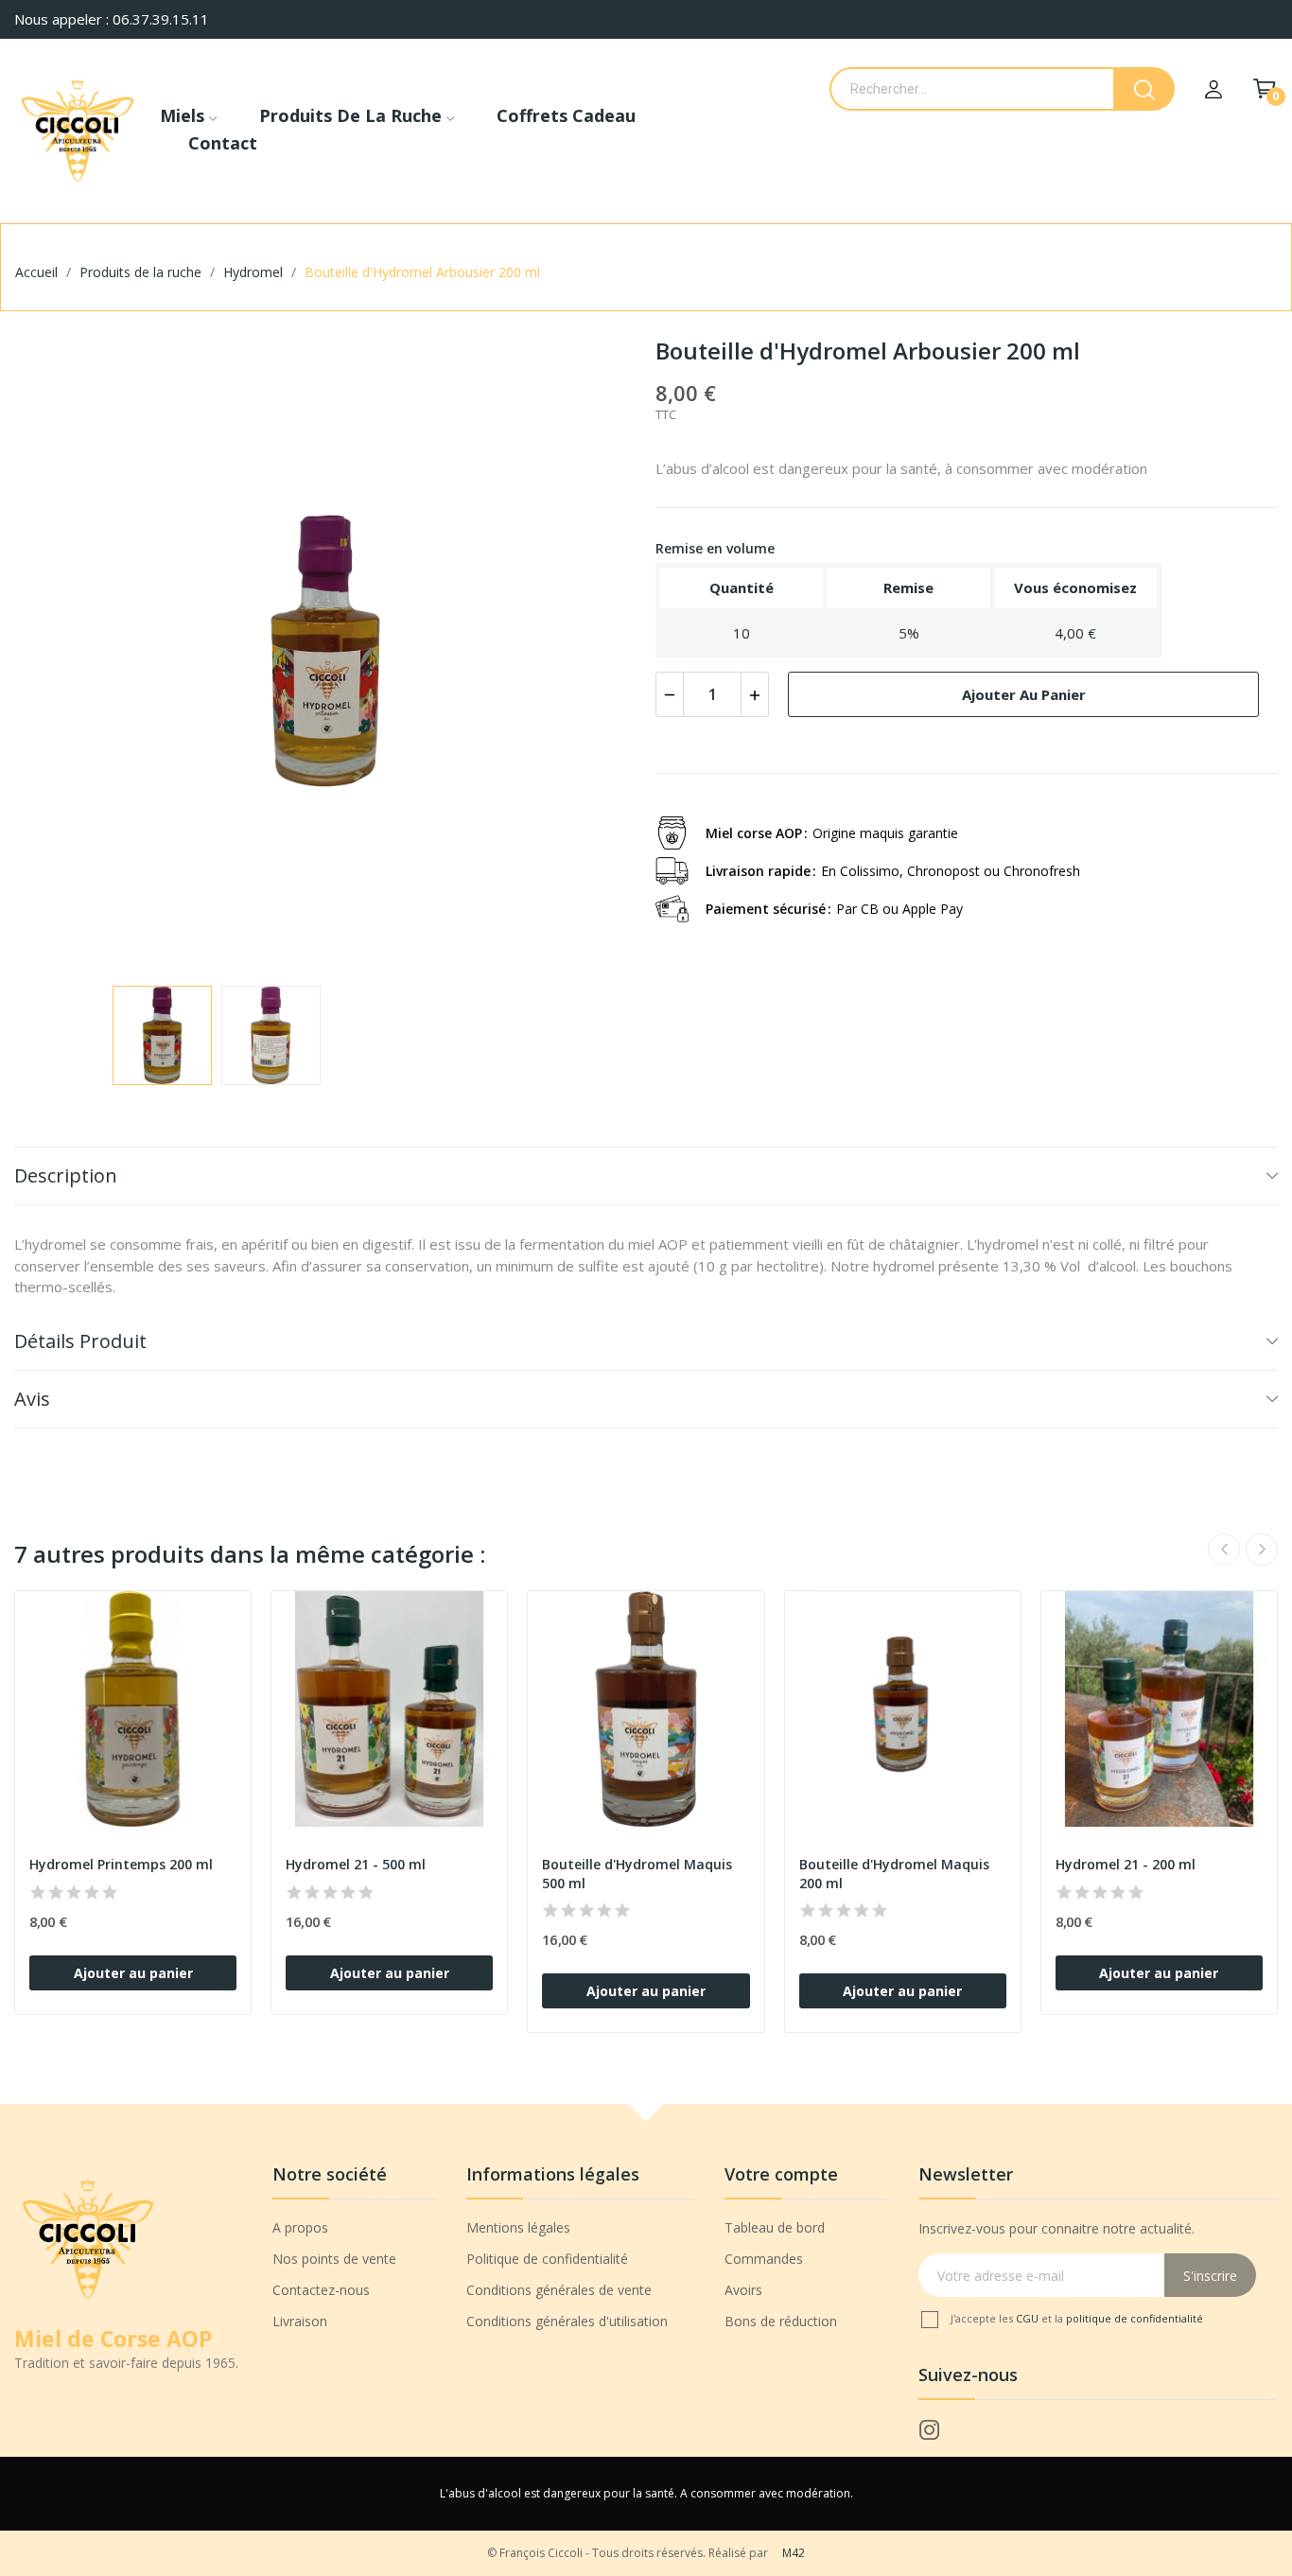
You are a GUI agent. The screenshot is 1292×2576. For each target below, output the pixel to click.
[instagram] (930, 2431)
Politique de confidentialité (547, 2259)
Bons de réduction (781, 2321)
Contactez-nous (321, 2290)
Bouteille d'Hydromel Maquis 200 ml (894, 1874)
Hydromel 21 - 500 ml (356, 1864)
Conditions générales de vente (559, 2290)
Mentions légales (518, 2227)
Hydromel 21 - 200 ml (1126, 1864)
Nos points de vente (334, 2259)
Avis (32, 1399)
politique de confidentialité (1135, 2318)
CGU (1029, 2318)
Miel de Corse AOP (113, 2339)
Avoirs (743, 2290)
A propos (300, 2227)
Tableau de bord (775, 2227)
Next (592, 654)
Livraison (300, 2321)
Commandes (764, 2259)
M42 (794, 2553)
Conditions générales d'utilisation (567, 2321)
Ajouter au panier (1024, 694)
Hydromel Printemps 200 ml (121, 1864)
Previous (59, 654)
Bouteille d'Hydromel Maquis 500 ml (637, 1874)
